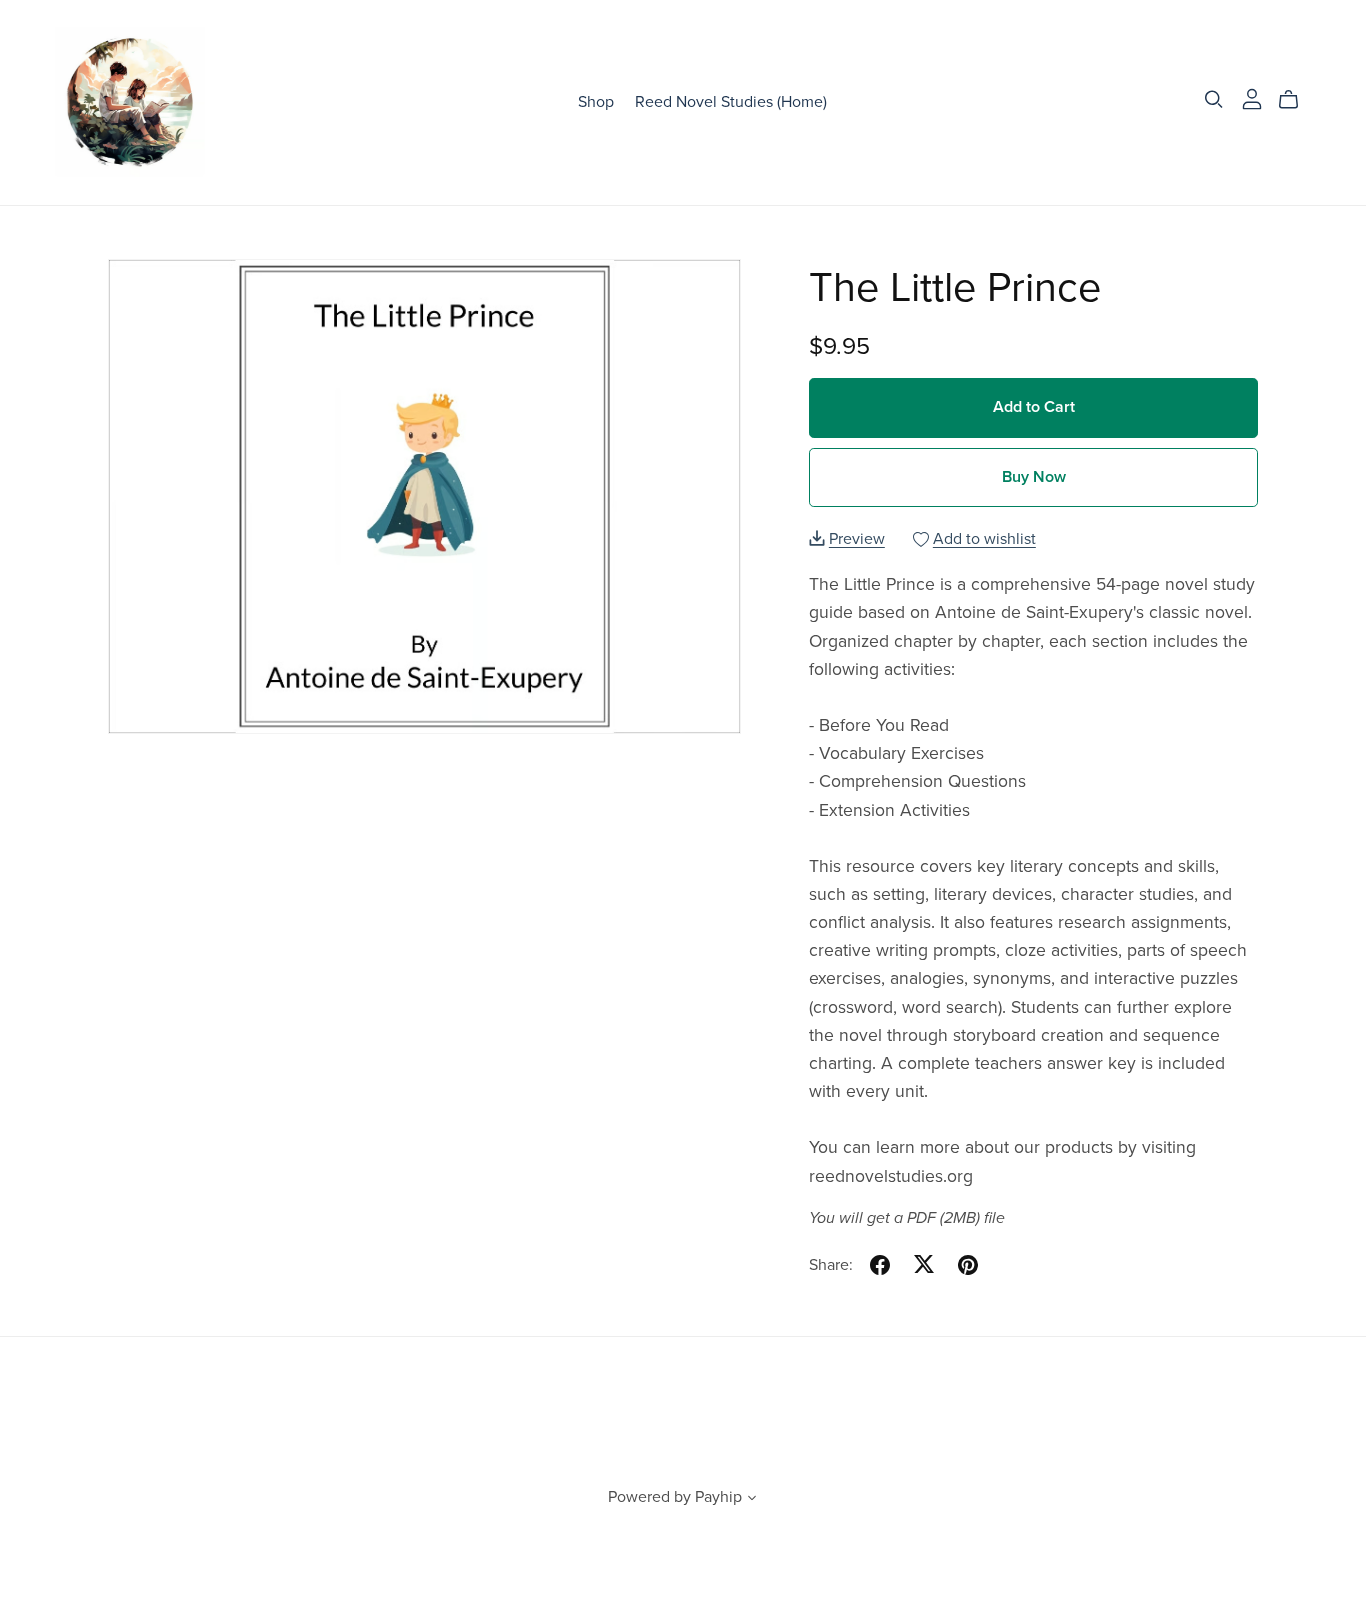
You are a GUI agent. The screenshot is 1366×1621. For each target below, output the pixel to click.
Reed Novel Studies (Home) (731, 102)
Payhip (718, 1497)
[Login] (1252, 98)
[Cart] (1296, 100)
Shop (596, 102)
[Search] (1214, 99)
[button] (752, 1500)
